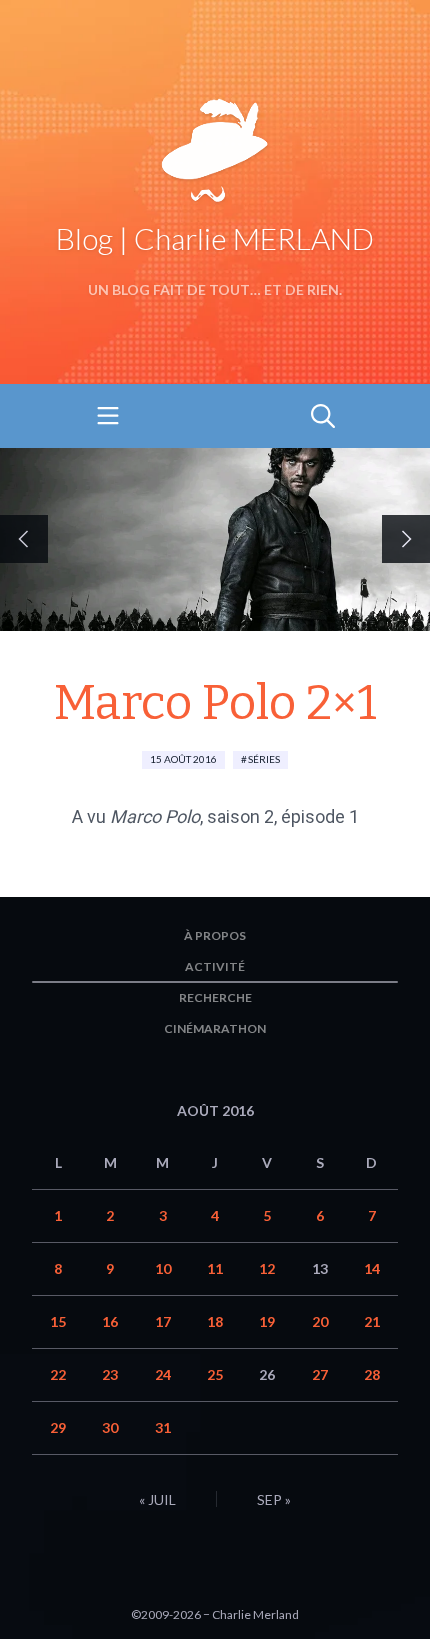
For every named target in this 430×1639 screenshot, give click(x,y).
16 (110, 1321)
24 (163, 1374)
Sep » (274, 1499)
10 (163, 1268)
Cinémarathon (215, 1028)
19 (267, 1321)
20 (320, 1321)
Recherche (215, 997)
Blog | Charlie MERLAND (215, 238)
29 (58, 1427)
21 (372, 1321)
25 (215, 1374)
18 (215, 1321)
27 (320, 1374)
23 (110, 1374)
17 (163, 1321)
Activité (215, 966)
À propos (215, 935)
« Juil (157, 1499)
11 (215, 1268)
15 (58, 1321)
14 (372, 1268)
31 (163, 1427)
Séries (264, 759)
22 (58, 1374)
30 (110, 1427)
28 (372, 1374)
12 (267, 1268)
